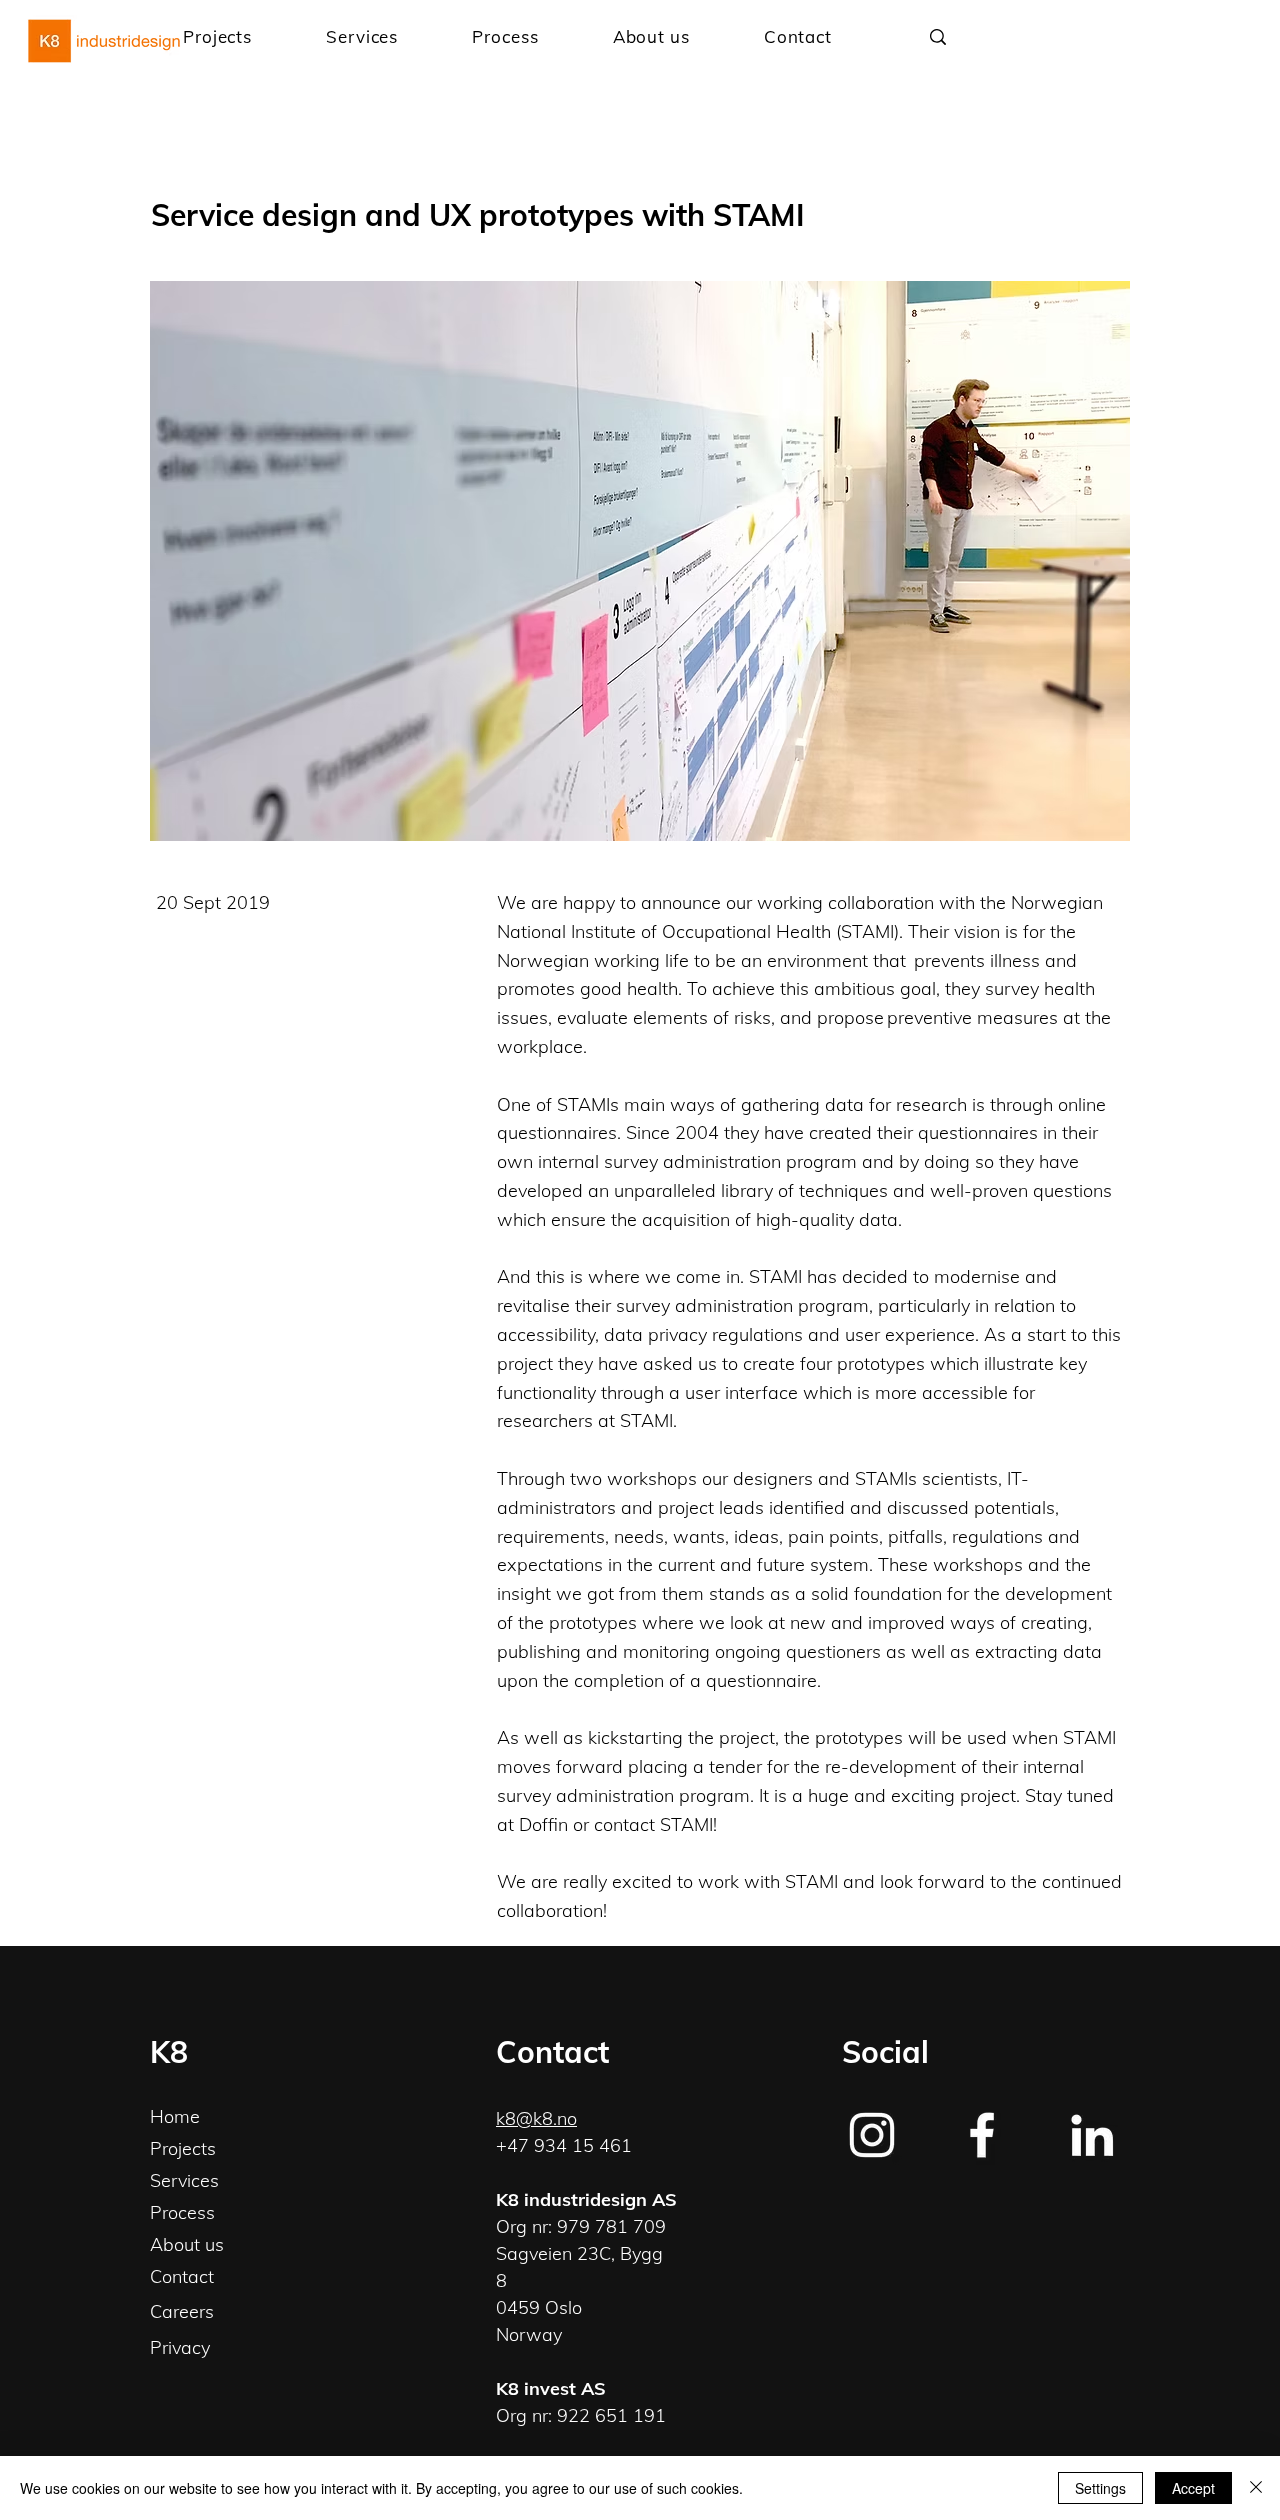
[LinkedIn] (1092, 2135)
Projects (183, 2148)
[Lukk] (1256, 2488)
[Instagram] (872, 2135)
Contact (182, 2276)
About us (187, 2244)
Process (182, 2212)
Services (184, 2180)
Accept (1193, 2488)
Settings (1100, 2488)
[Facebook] (982, 2135)
